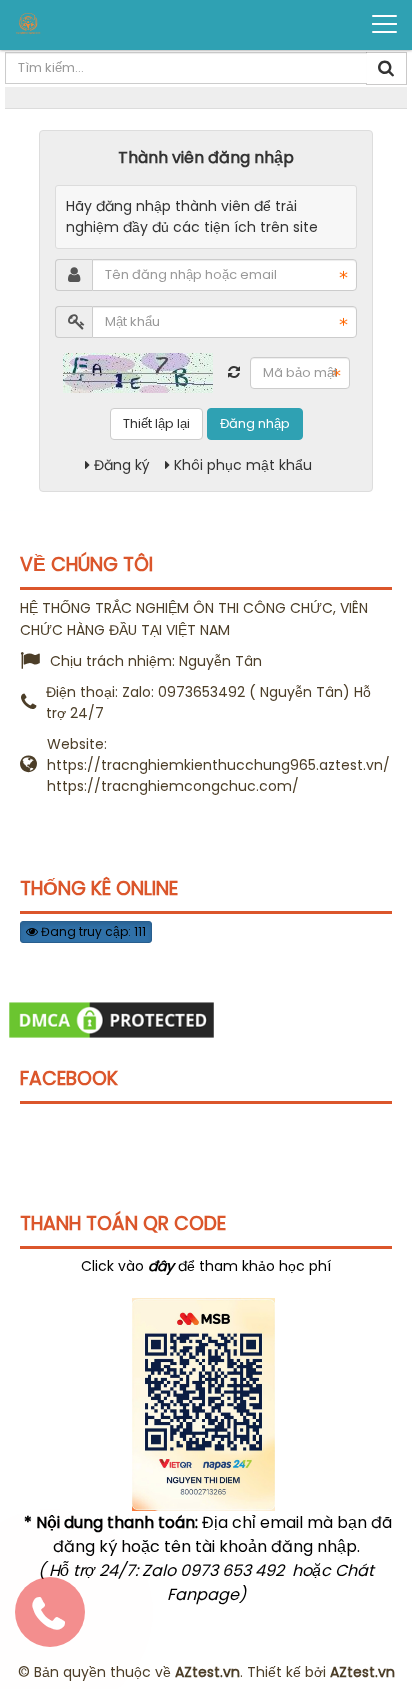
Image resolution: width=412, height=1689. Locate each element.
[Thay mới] (234, 372)
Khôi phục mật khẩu (243, 465)
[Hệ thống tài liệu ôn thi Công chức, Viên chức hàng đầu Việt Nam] (91, 23)
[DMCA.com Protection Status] (111, 1019)
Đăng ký (122, 465)
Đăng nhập (255, 423)
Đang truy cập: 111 (92, 931)
